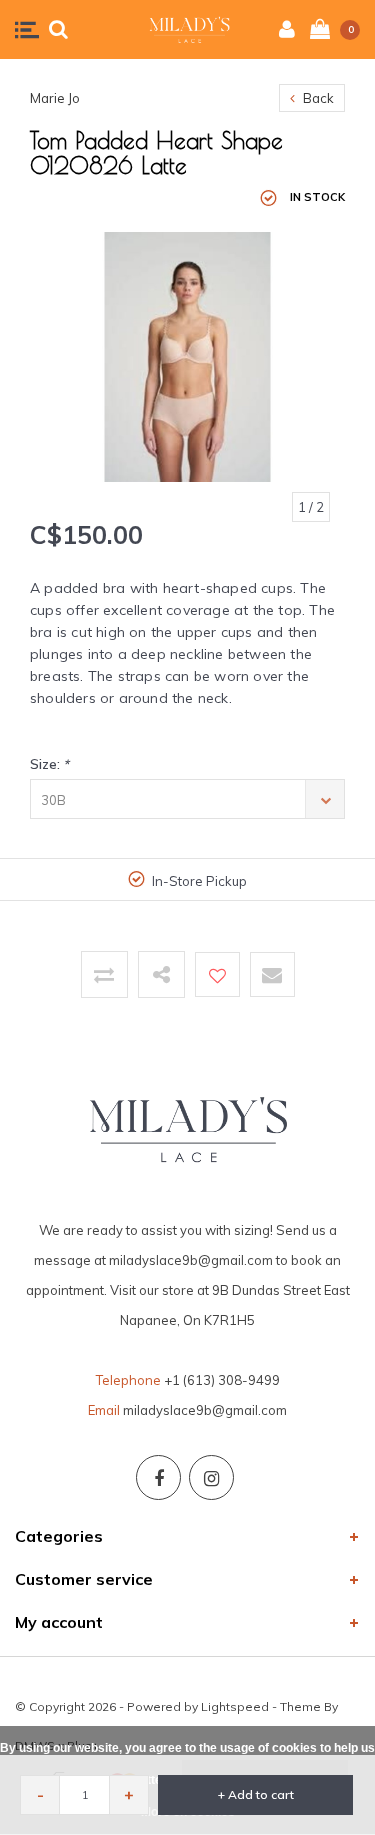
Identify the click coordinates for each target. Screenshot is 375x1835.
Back (317, 98)
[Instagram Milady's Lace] (211, 1477)
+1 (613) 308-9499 (222, 1380)
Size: (49, 764)
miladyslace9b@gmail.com (205, 1410)
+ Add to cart (256, 1794)
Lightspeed (235, 1706)
